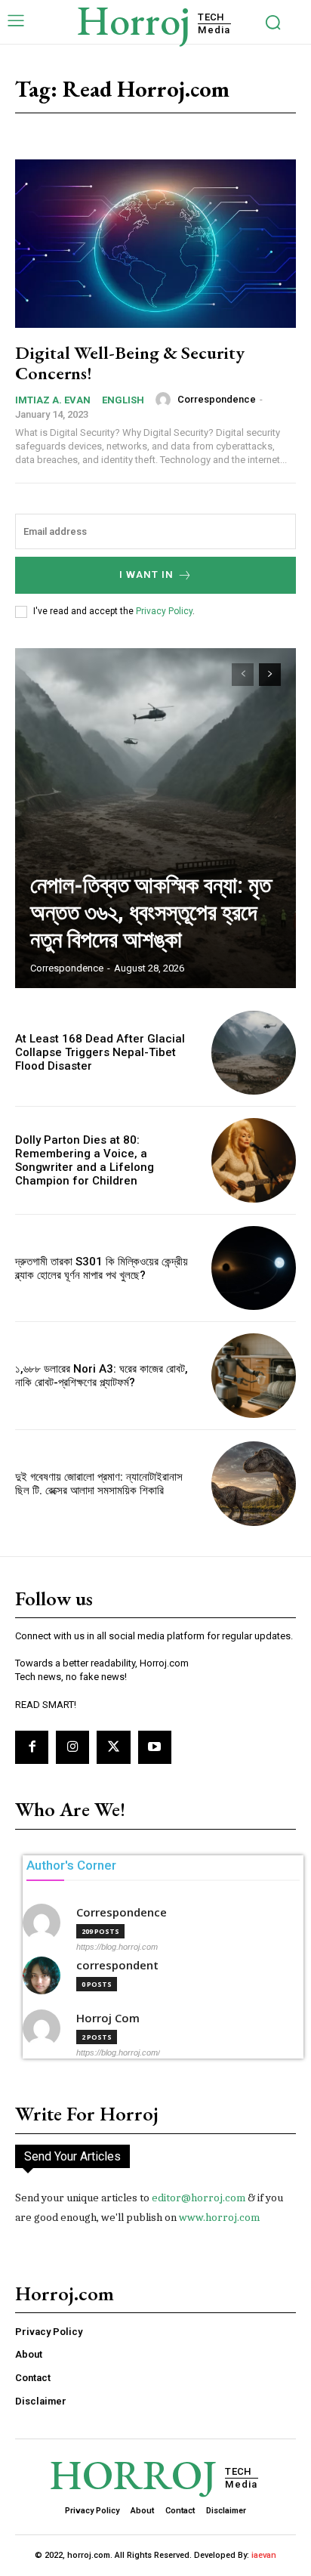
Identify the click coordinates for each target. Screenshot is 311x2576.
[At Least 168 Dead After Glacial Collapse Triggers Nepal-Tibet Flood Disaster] (254, 1053)
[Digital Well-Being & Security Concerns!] (155, 244)
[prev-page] (243, 675)
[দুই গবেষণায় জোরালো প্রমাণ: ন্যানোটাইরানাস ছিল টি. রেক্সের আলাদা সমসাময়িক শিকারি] (254, 1484)
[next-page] (270, 675)
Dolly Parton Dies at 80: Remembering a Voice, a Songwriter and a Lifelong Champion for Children (85, 1160)
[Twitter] (113, 1747)
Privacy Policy (164, 611)
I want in (146, 575)
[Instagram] (72, 1747)
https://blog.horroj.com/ (118, 2052)
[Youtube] (155, 1747)
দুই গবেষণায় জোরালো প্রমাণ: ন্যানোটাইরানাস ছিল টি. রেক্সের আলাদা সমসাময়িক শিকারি (99, 1484)
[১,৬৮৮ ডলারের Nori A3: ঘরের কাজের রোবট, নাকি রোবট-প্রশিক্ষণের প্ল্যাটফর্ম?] (254, 1376)
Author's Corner (71, 1865)
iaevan (264, 2555)
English (123, 400)
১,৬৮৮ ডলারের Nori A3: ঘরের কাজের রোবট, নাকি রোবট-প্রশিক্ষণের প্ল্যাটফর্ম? (102, 1376)
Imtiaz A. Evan (53, 400)
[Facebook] (32, 1747)
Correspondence (217, 399)
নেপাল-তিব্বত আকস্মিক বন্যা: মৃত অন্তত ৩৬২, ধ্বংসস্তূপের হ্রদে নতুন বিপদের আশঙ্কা (151, 912)
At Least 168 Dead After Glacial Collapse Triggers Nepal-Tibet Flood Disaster (100, 1052)
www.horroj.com (219, 2217)
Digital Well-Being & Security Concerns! (130, 362)
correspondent (117, 1965)
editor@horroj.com (199, 2198)
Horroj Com (108, 2018)
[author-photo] (165, 400)
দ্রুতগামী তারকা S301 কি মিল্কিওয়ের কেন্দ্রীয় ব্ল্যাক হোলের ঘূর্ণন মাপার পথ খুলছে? (102, 1268)
